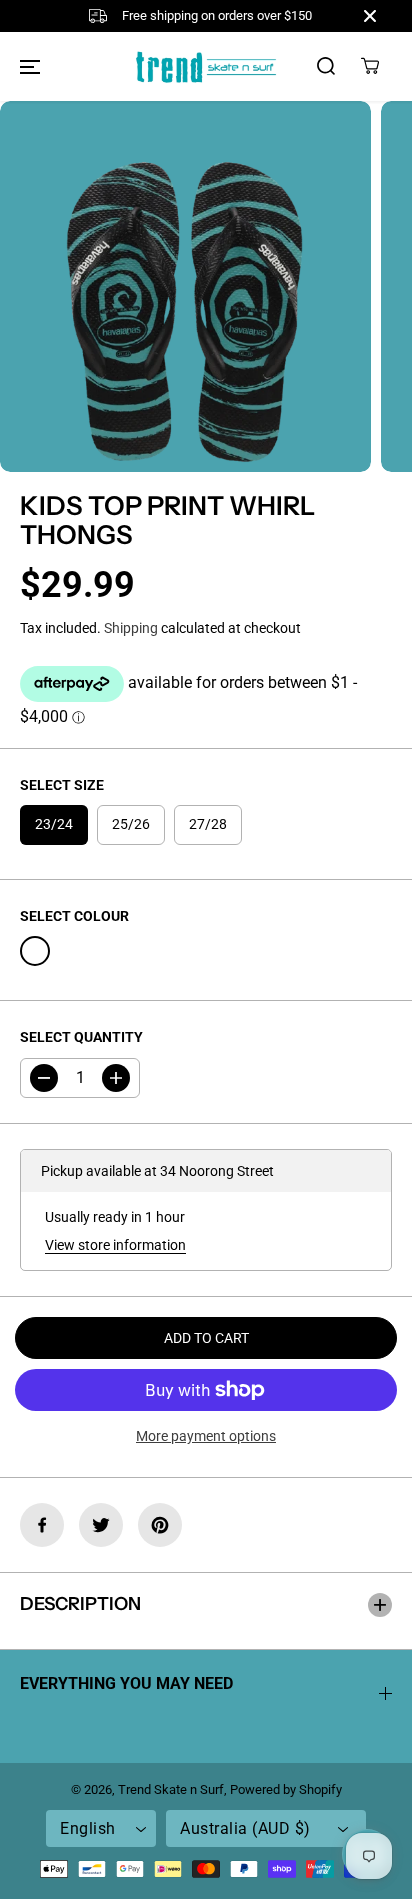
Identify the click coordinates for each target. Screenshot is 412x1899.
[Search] (326, 66)
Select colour (74, 916)
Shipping (131, 628)
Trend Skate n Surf (171, 1789)
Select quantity (81, 1037)
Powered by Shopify (286, 1789)
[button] (30, 66)
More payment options (206, 1436)
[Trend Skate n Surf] (206, 67)
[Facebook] (42, 1525)
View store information (115, 1245)
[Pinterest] (160, 1525)
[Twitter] (101, 1525)
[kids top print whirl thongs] (185, 286)
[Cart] (370, 66)
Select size (62, 785)
